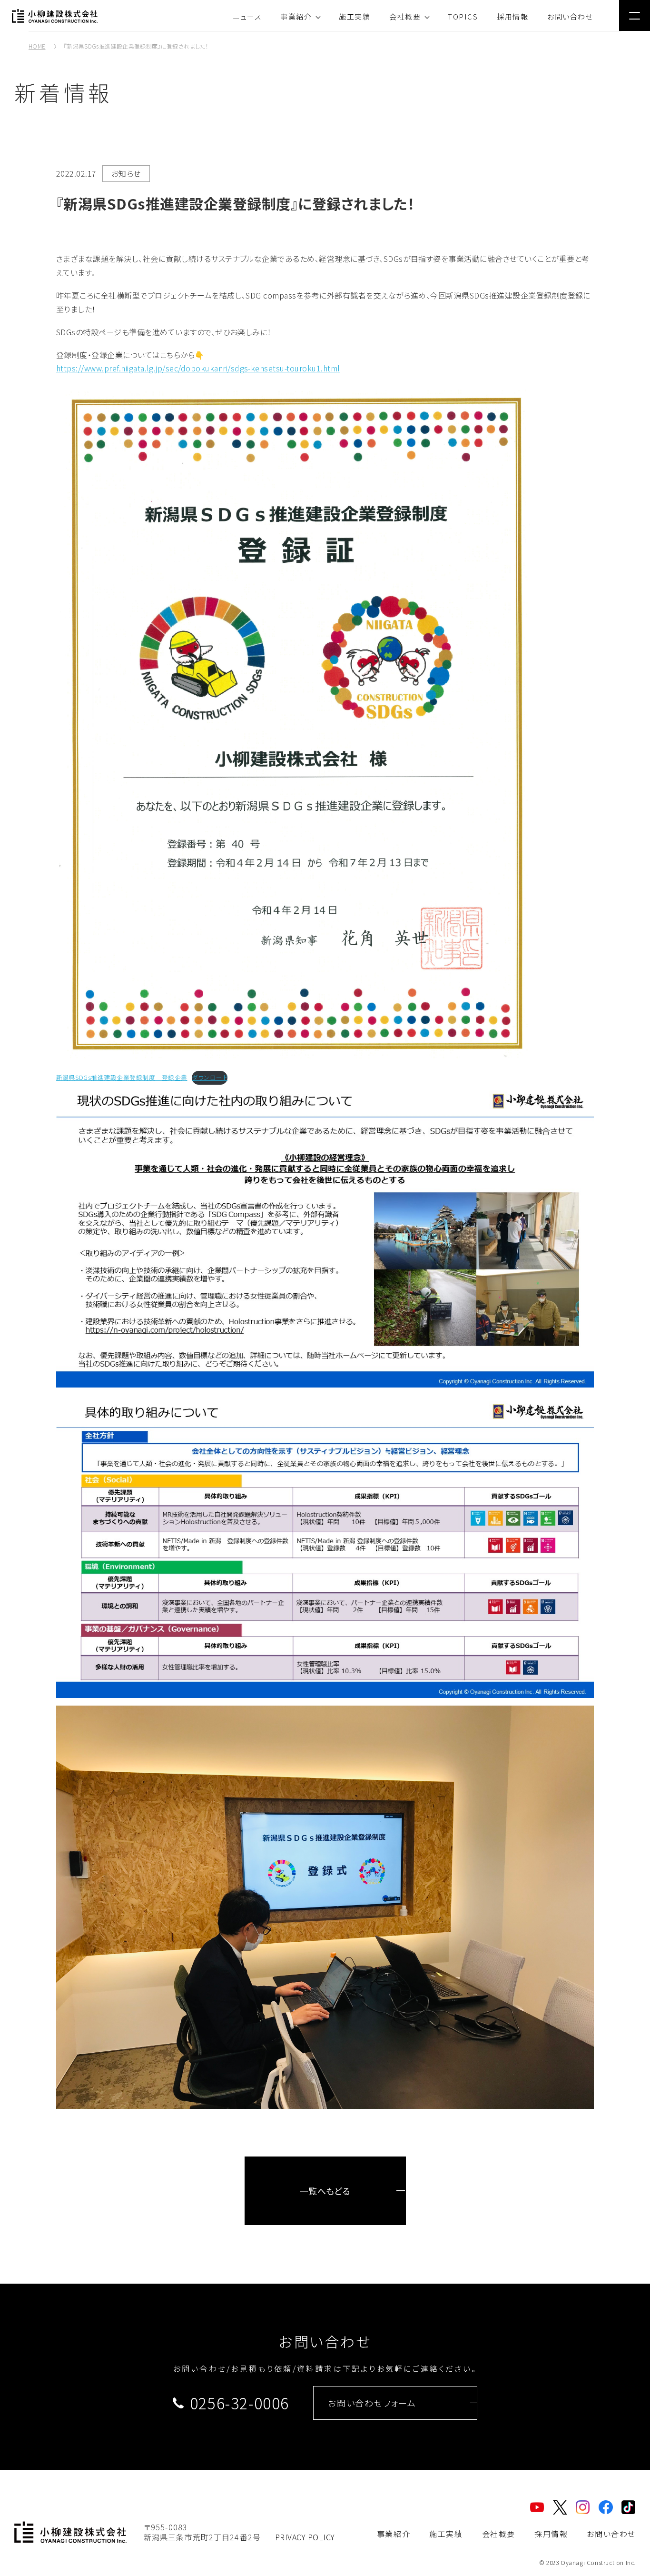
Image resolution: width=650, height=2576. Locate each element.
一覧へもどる (325, 2191)
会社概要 (405, 16)
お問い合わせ (570, 16)
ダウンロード (210, 1077)
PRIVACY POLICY (305, 2537)
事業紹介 (296, 16)
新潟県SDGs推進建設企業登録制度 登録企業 (122, 1077)
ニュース (247, 16)
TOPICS (463, 16)
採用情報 (512, 16)
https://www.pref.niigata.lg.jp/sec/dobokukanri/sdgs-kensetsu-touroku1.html (198, 368)
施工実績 (355, 16)
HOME (37, 46)
